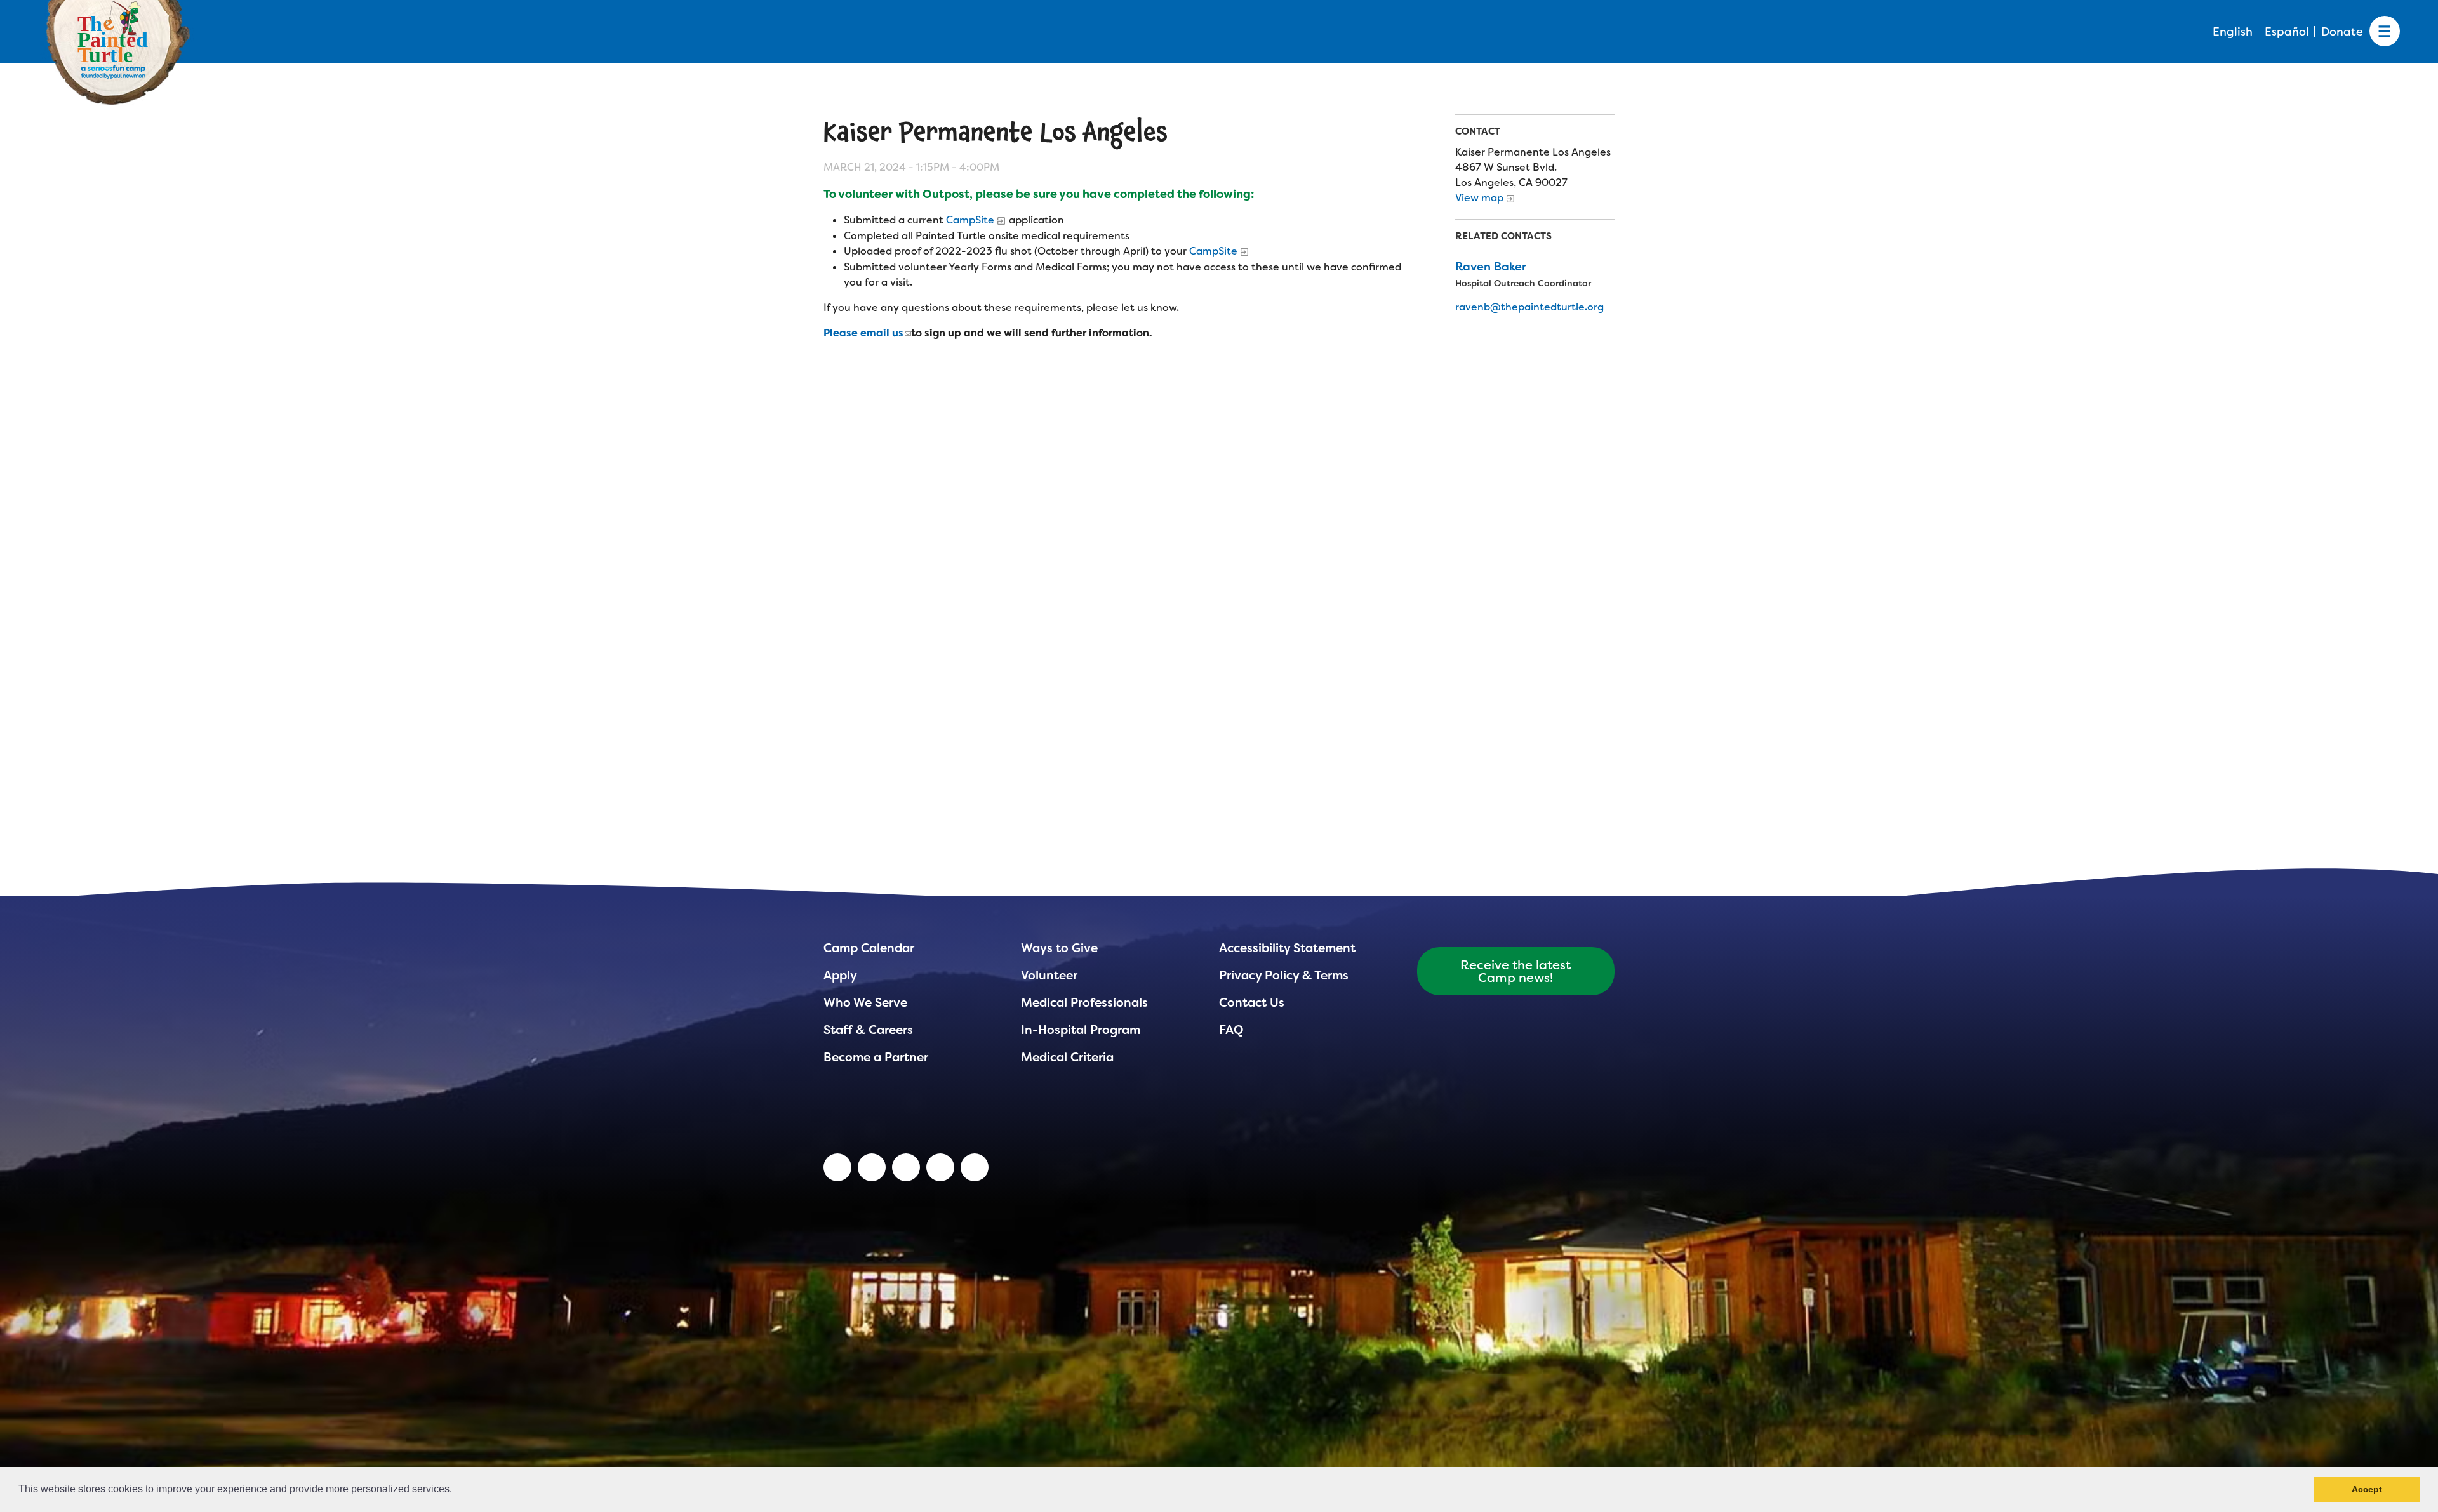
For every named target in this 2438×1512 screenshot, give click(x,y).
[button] (456, 1490)
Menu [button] (2385, 32)
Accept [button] (2367, 1489)
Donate (2342, 32)
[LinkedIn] (837, 1167)
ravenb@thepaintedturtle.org (1529, 307)
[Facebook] (906, 1167)
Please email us (863, 333)
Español (2287, 32)
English (2233, 32)
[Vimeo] (940, 1167)
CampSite (970, 220)
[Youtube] (872, 1167)
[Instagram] (975, 1167)
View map (1479, 198)
